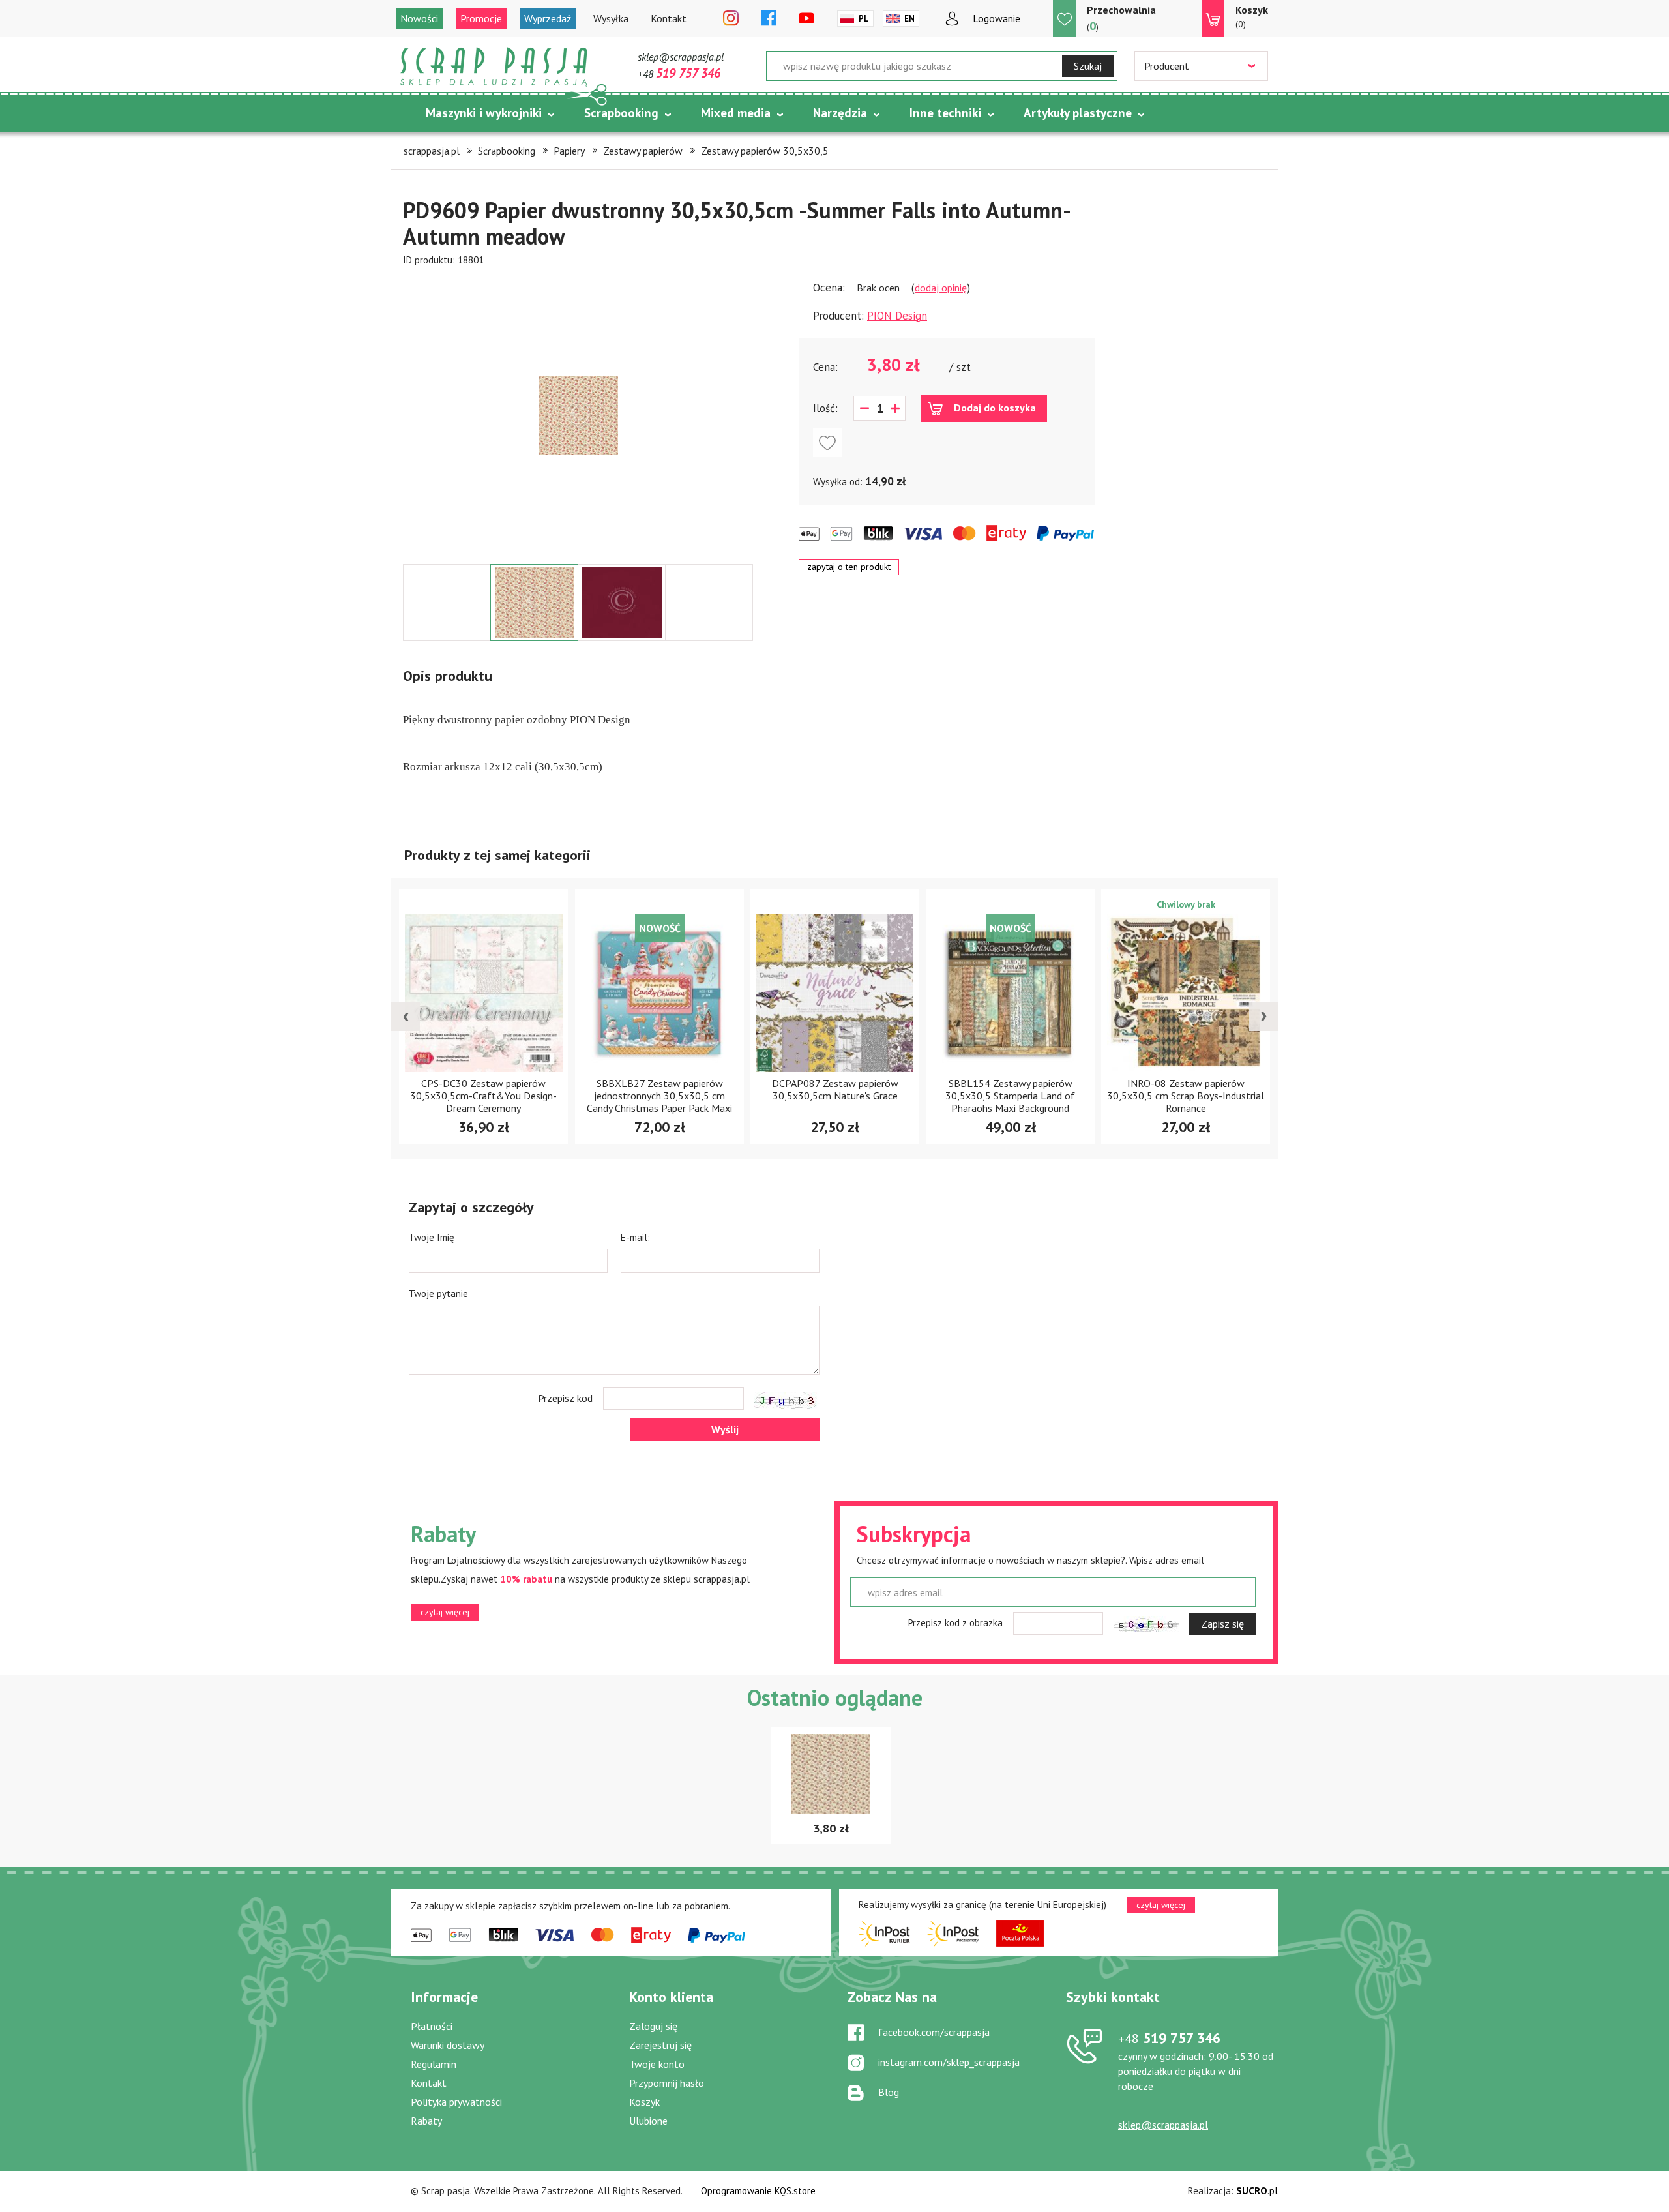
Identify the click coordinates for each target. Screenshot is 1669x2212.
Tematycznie (462, 145)
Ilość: (825, 408)
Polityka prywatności (456, 2102)
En (909, 19)
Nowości (419, 18)
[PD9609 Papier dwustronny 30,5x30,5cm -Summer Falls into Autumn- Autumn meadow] (578, 415)
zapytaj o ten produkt (849, 567)
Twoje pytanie (438, 1293)
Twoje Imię (432, 1237)
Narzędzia (840, 113)
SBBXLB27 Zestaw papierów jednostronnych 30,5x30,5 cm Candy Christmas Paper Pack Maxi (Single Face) (484, 1102)
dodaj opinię (941, 288)
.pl (1257, 2191)
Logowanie (997, 18)
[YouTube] (806, 19)
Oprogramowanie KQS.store (758, 2191)
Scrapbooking (621, 113)
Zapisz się (1222, 1624)
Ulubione (648, 2121)
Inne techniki (945, 113)
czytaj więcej (445, 1612)
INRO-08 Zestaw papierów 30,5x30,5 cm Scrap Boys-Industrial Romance (1010, 1096)
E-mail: (635, 1237)
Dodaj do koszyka (995, 408)
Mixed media (736, 113)
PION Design (897, 316)
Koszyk (644, 2102)
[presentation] (406, 1017)
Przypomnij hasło (667, 2083)
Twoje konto (657, 2064)
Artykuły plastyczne (1078, 113)
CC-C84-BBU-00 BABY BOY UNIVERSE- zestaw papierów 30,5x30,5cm (1186, 1096)
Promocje (481, 18)
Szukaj (1088, 66)
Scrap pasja (494, 67)
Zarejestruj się (660, 2045)
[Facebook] (769, 19)
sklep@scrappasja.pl (681, 57)
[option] (578, 415)
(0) (1252, 17)
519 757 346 (1169, 2038)
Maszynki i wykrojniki (484, 113)
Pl (864, 19)
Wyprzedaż (548, 18)
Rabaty (426, 2121)
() (1121, 18)
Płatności (432, 2026)
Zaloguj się (653, 2026)
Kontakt (669, 18)
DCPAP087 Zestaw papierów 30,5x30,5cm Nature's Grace (659, 1090)
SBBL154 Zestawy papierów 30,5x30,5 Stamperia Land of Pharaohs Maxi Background (835, 1096)
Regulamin (434, 2064)
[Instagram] (731, 19)
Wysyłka (611, 18)
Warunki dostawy (448, 2045)
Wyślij (725, 1429)
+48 (679, 74)
